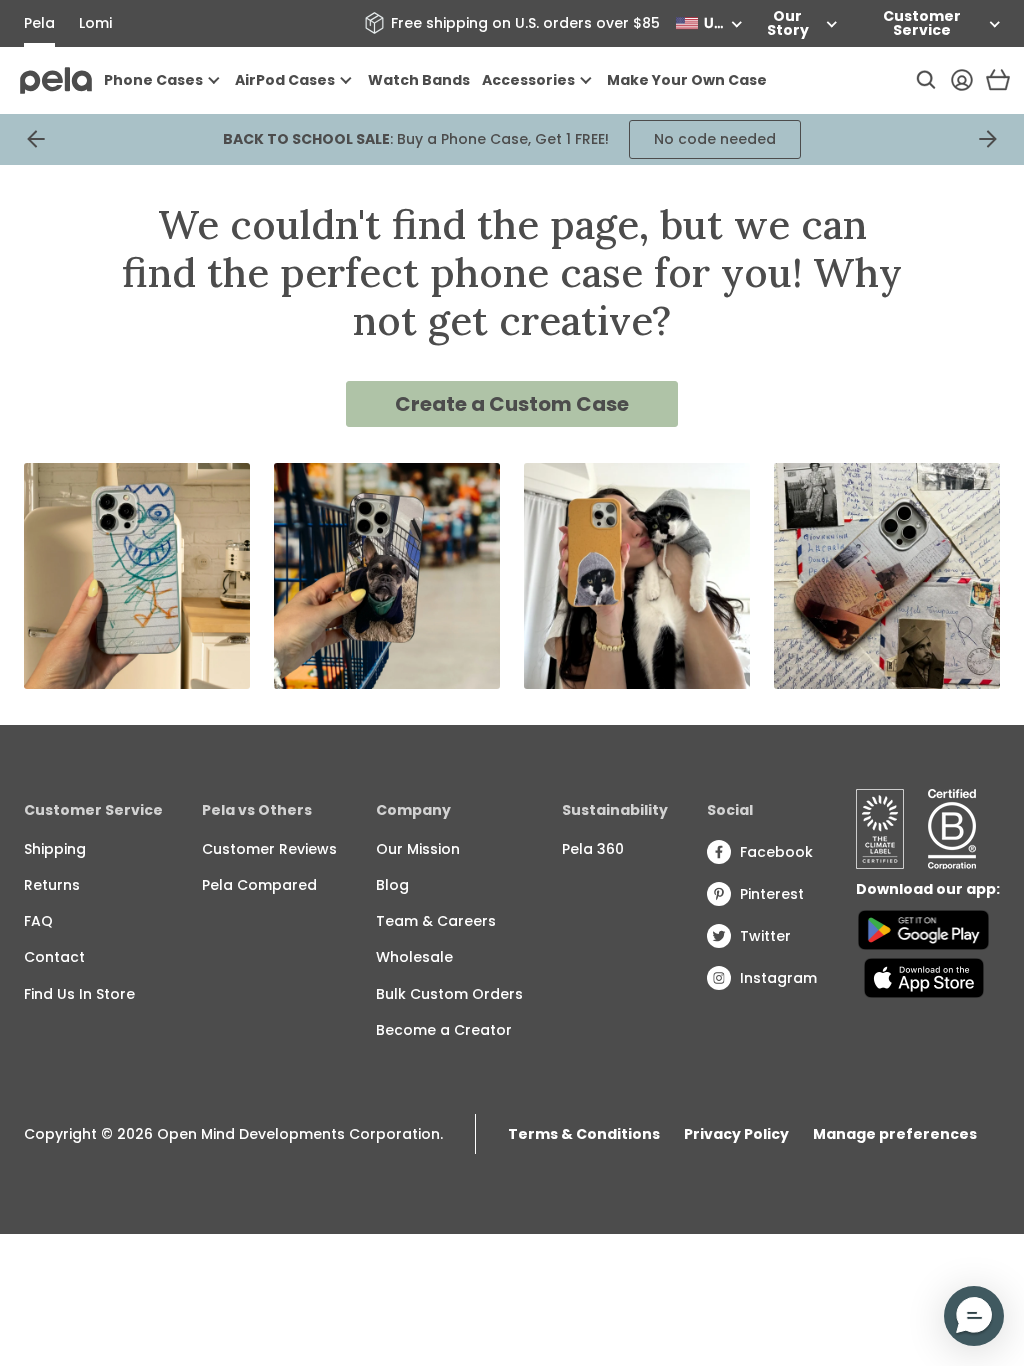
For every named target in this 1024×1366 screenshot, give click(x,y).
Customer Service (922, 23)
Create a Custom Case (512, 404)
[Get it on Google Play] (923, 930)
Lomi (95, 23)
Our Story (788, 23)
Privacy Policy (736, 1134)
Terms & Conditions (584, 1134)
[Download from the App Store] (923, 978)
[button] (974, 1316)
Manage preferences (895, 1134)
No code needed (715, 139)
